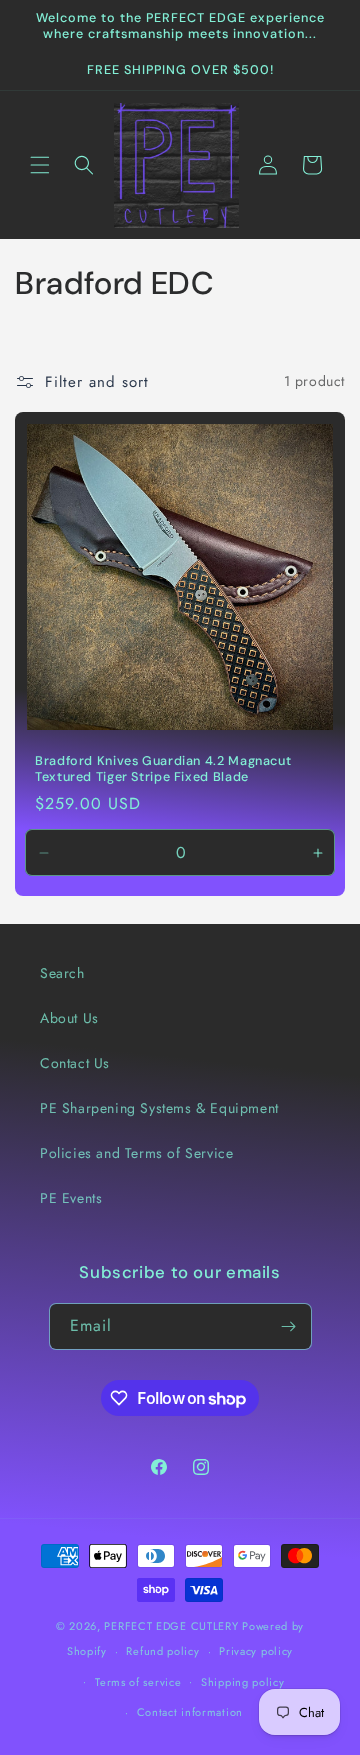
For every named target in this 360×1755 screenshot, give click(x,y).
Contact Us (75, 1063)
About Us (69, 1018)
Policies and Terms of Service (136, 1153)
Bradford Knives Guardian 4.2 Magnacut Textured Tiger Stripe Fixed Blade (163, 769)
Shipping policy (243, 1682)
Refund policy (162, 1651)
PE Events (71, 1198)
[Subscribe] (289, 1326)
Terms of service (138, 1682)
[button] (40, 165)
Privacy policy (256, 1651)
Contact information (190, 1712)
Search (62, 973)
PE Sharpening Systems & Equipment (159, 1108)
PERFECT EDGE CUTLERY (171, 1626)
